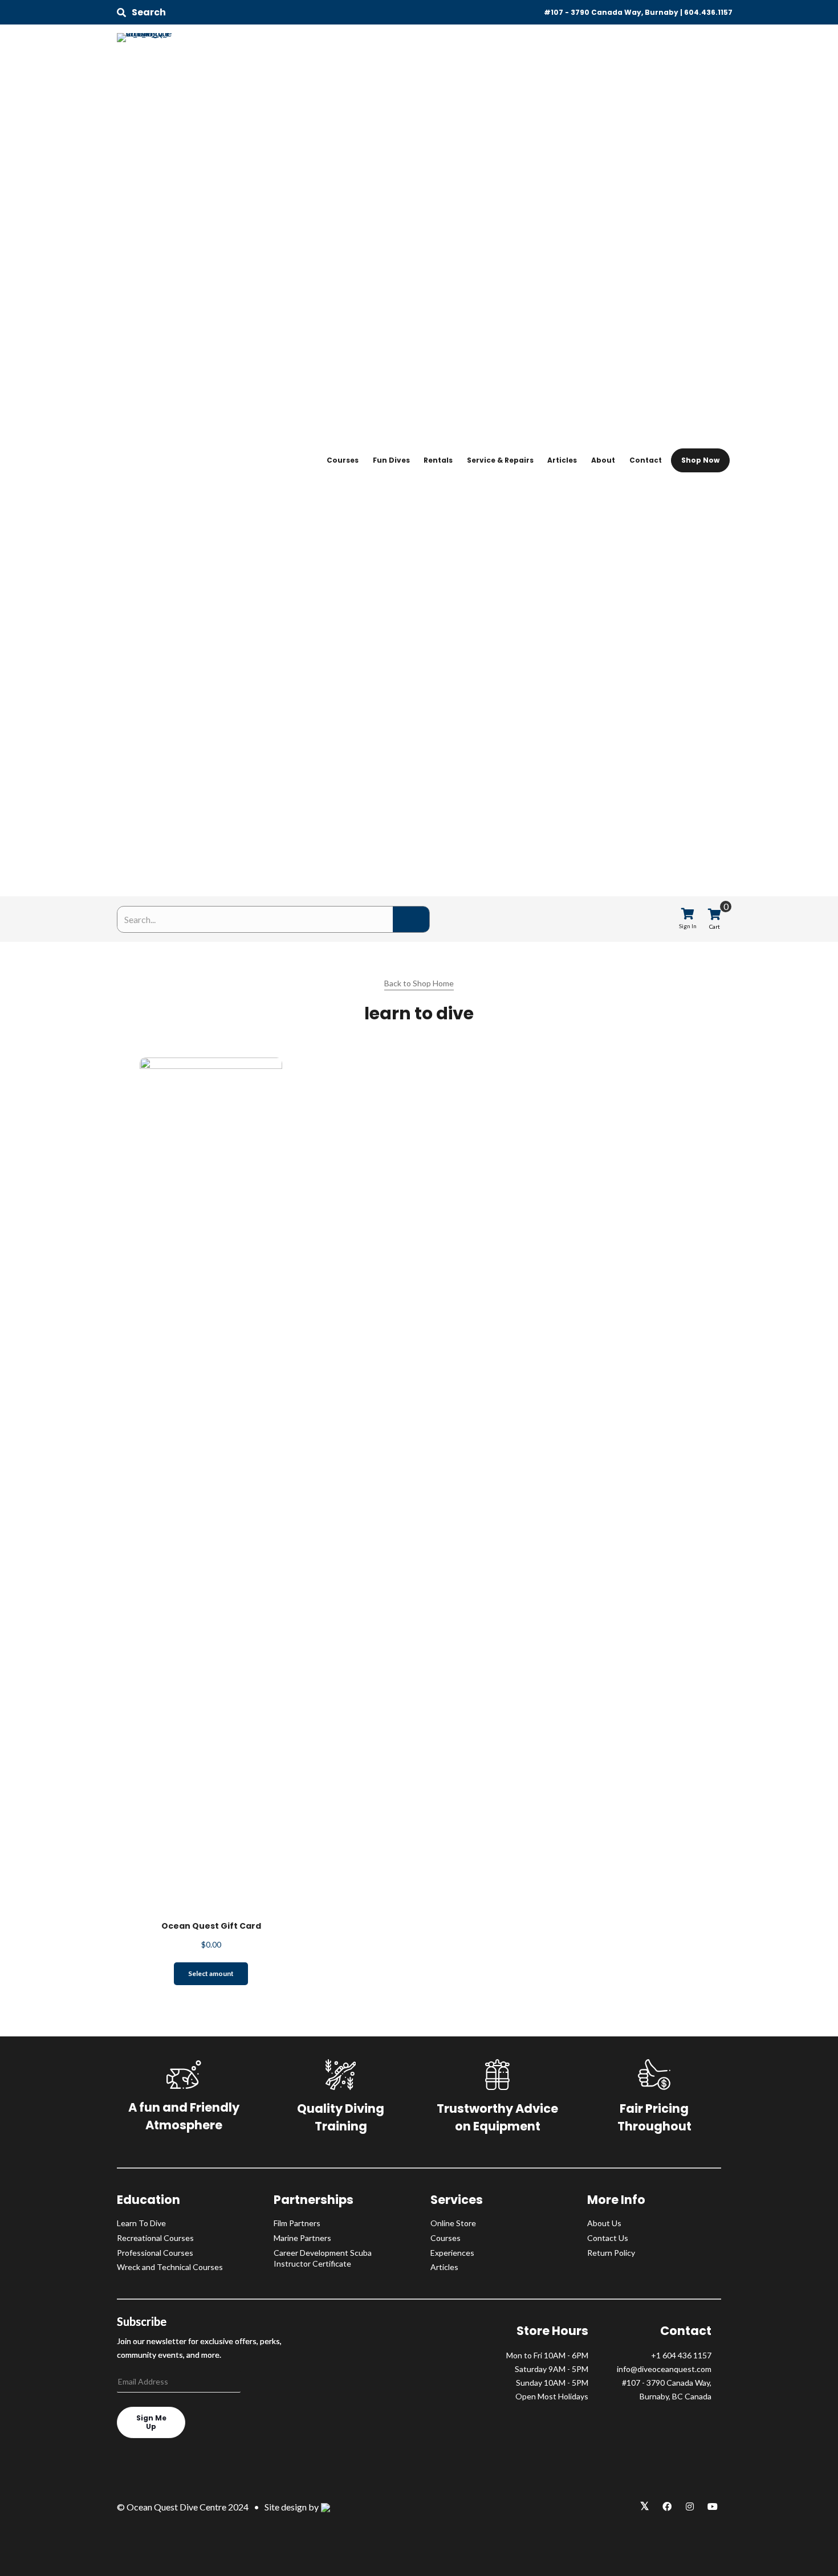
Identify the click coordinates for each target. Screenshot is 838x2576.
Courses (343, 460)
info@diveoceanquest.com (664, 2369)
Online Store (453, 2223)
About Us (604, 2223)
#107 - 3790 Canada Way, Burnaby (611, 12)
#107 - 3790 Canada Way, (667, 2383)
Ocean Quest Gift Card (211, 1926)
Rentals (438, 460)
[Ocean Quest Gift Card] (211, 1483)
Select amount (211, 1973)
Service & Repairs (500, 460)
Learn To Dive (141, 2223)
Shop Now (700, 460)
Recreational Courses (155, 2238)
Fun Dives (391, 460)
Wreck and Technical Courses (170, 2267)
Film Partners (297, 2223)
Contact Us (608, 2238)
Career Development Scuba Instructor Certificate (323, 2258)
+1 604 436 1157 (681, 2355)
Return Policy (611, 2253)
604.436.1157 (708, 12)
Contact (646, 460)
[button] (141, 13)
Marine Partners (302, 2238)
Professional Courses (155, 2253)
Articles (562, 460)
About (603, 460)
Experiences (452, 2253)
